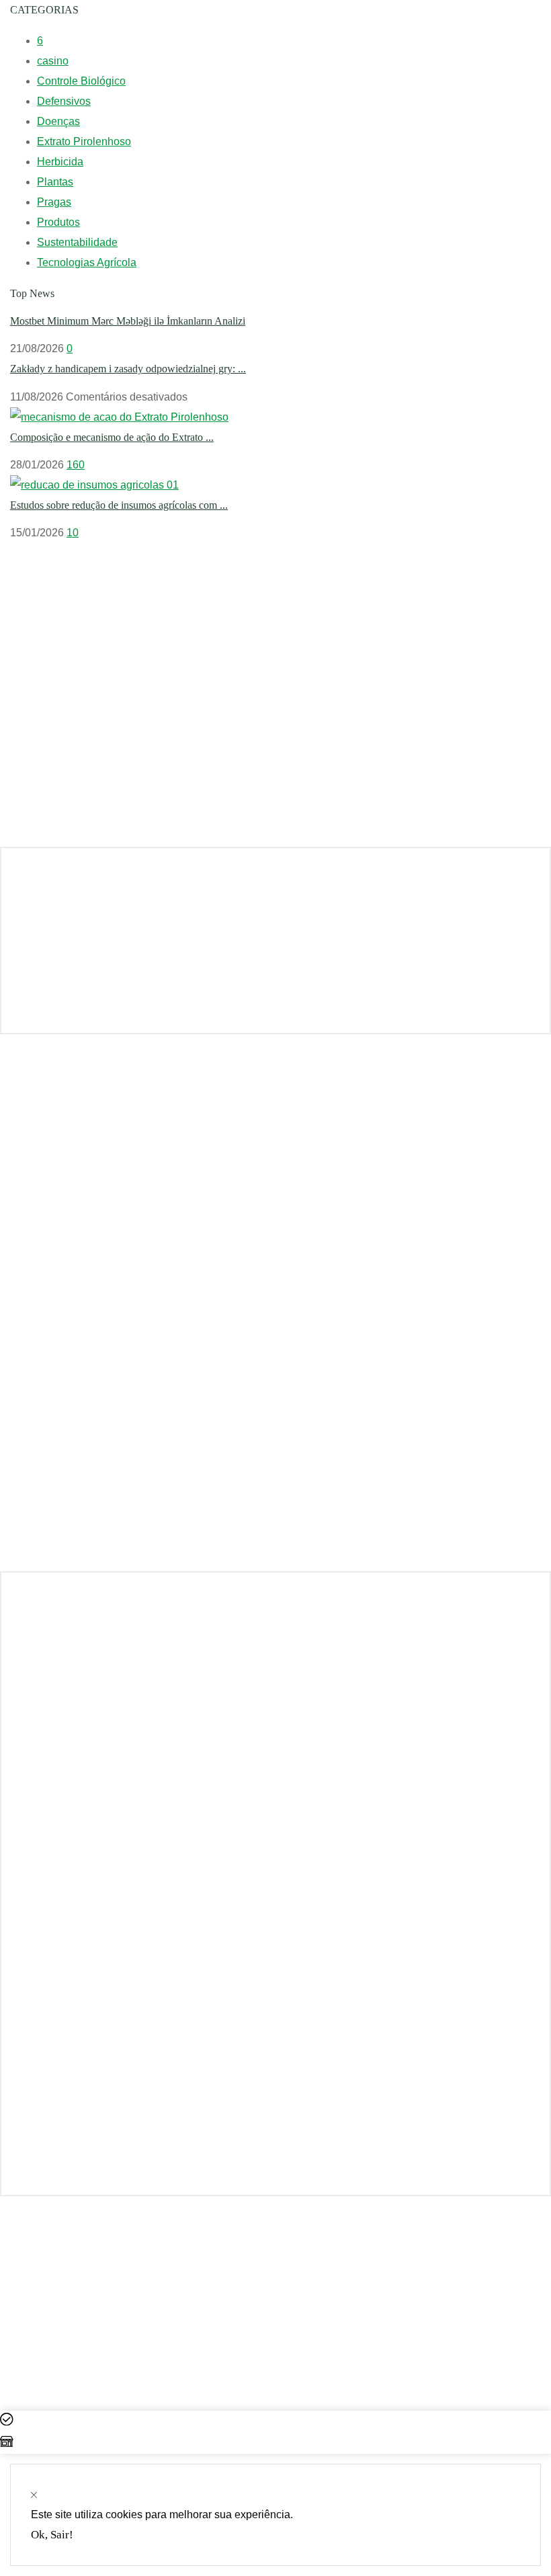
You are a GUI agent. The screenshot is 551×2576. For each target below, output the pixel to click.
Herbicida (60, 162)
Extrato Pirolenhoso (84, 141)
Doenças (58, 121)
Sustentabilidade (77, 242)
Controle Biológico (81, 81)
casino (53, 61)
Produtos (58, 222)
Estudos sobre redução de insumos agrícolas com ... (119, 505)
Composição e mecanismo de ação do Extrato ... (112, 437)
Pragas (54, 202)
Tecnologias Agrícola (87, 262)
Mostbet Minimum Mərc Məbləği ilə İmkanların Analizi (128, 321)
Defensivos (64, 101)
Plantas (55, 182)
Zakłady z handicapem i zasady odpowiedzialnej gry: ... (128, 369)
